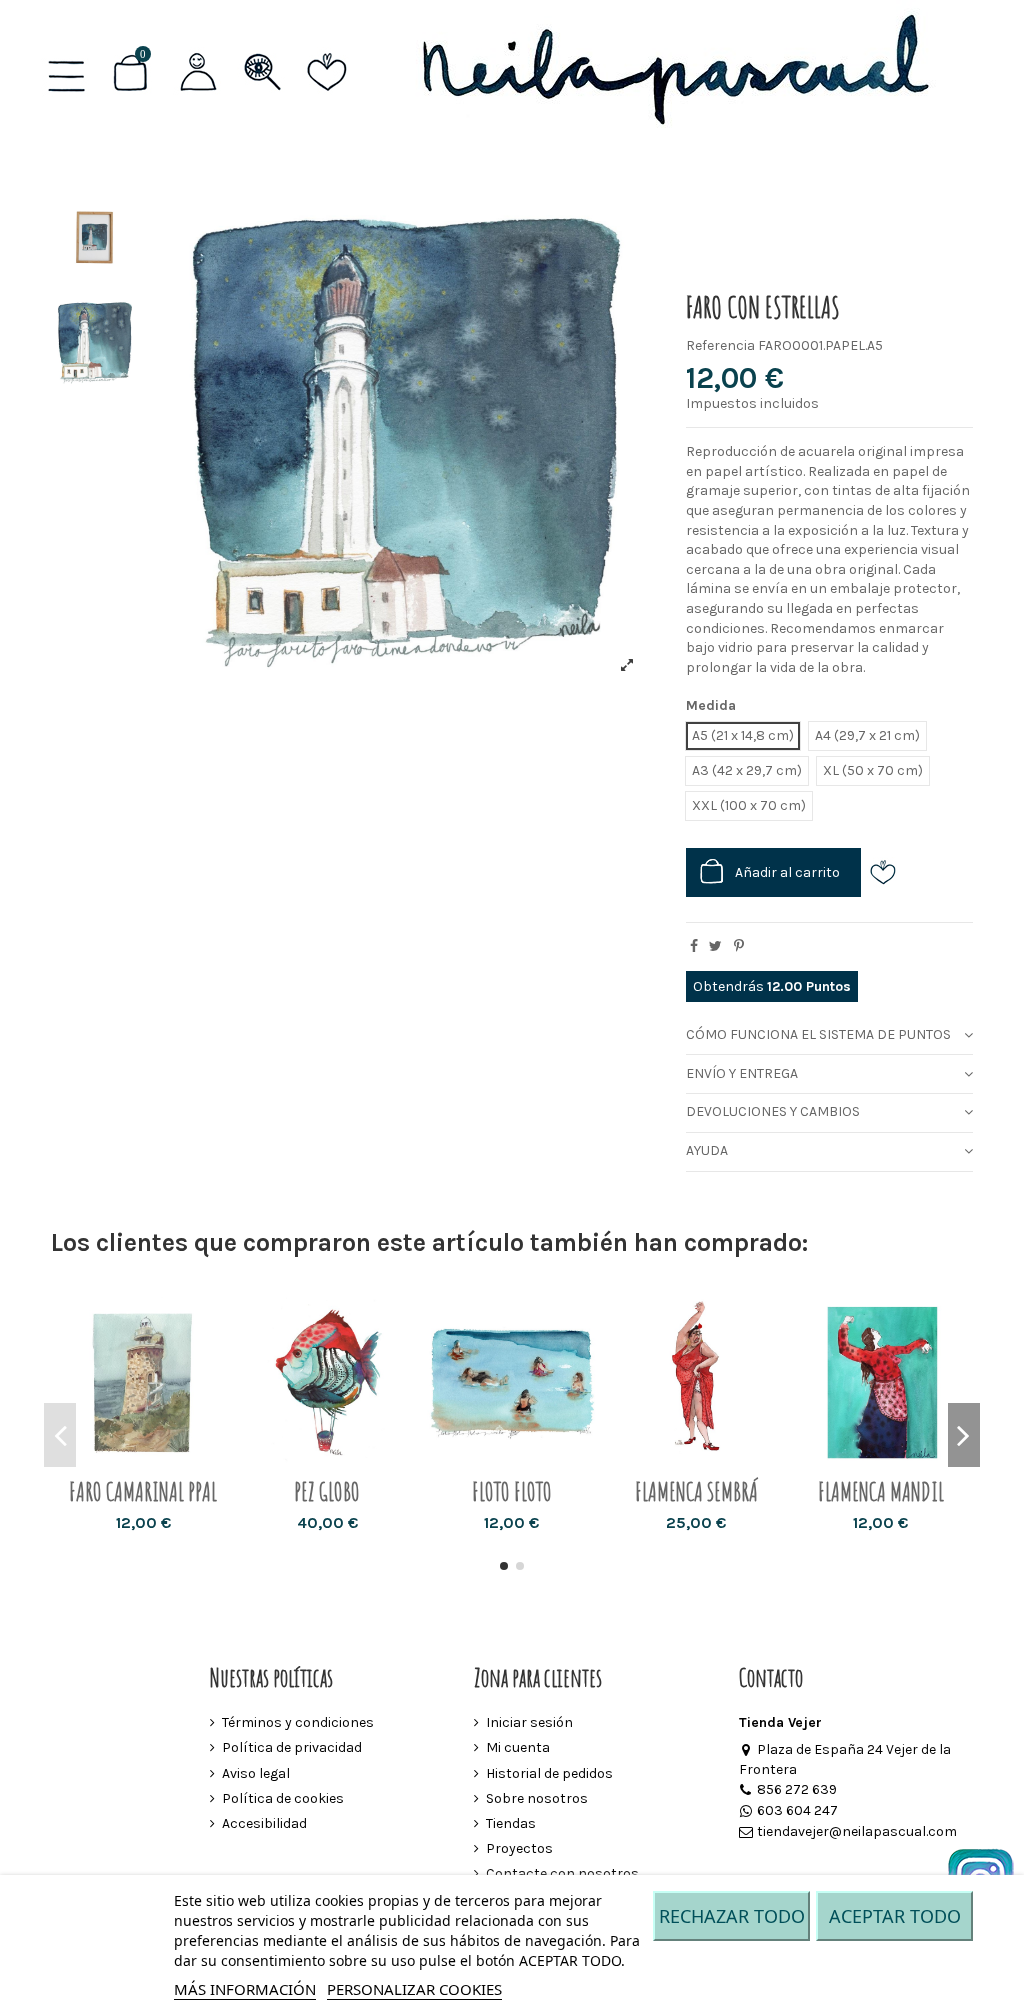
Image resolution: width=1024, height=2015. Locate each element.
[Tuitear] (715, 946)
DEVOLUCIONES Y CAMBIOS (773, 1111)
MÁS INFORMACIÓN (245, 1989)
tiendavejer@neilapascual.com (857, 1831)
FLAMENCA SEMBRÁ (696, 1491)
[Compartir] (694, 946)
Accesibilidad (264, 1823)
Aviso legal (256, 1773)
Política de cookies (283, 1798)
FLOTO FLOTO (512, 1491)
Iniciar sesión (529, 1722)
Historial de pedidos (549, 1773)
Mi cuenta (518, 1747)
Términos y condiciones (298, 1722)
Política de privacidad (292, 1747)
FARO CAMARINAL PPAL (143, 1491)
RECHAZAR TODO (732, 1916)
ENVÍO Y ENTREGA (742, 1073)
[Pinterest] (739, 946)
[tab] (829, 1035)
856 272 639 (797, 1789)
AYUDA (707, 1150)
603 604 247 (797, 1810)
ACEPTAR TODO (895, 1916)
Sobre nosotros (537, 1798)
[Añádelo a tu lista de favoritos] (890, 872)
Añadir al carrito (787, 872)
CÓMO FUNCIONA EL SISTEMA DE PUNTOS (818, 1034)
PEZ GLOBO (327, 1491)
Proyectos (519, 1848)
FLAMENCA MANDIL (881, 1491)
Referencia (720, 345)
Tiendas (511, 1823)
